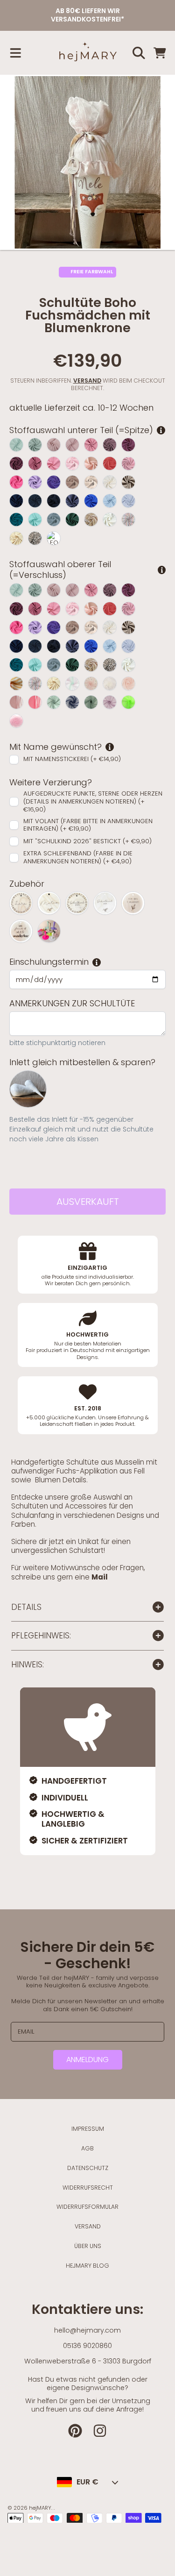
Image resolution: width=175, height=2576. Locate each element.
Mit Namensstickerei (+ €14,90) (72, 759)
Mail (100, 1577)
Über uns (88, 2246)
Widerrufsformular (87, 2207)
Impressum (88, 2129)
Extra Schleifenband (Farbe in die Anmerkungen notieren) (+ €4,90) (78, 858)
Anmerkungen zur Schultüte (72, 1004)
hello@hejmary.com (87, 2330)
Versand (87, 381)
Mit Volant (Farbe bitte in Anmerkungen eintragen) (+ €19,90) (88, 825)
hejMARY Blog (87, 2266)
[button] (15, 53)
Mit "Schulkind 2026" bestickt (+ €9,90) (87, 841)
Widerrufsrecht (88, 2188)
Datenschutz (88, 2168)
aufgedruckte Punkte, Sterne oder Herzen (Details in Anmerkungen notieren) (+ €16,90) (93, 802)
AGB (87, 2148)
